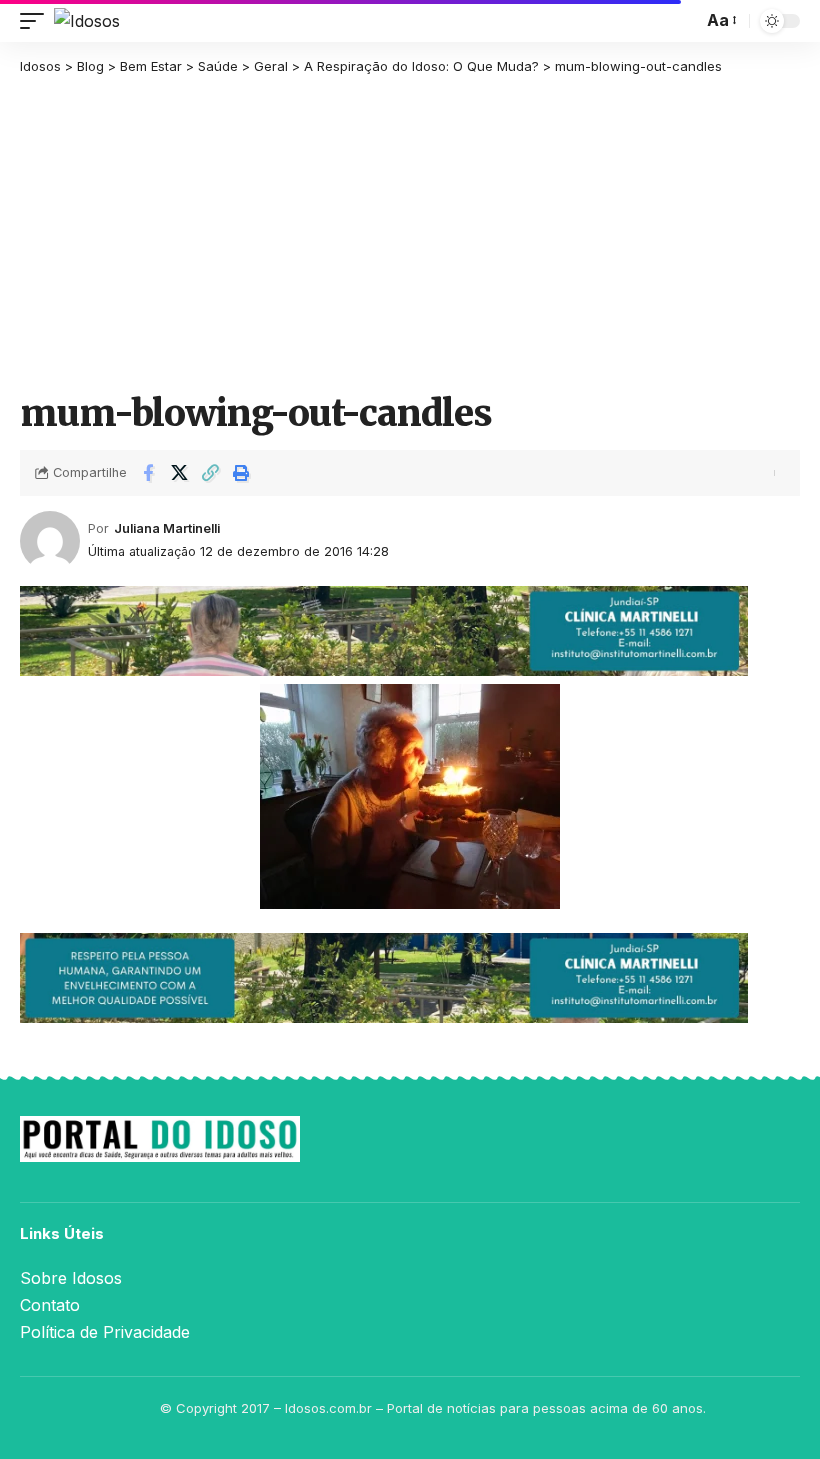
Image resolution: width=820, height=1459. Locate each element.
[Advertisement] (410, 232)
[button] (37, 21)
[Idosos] (87, 21)
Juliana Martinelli (167, 528)
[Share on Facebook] (148, 473)
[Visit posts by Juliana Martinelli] (50, 541)
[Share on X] (179, 473)
